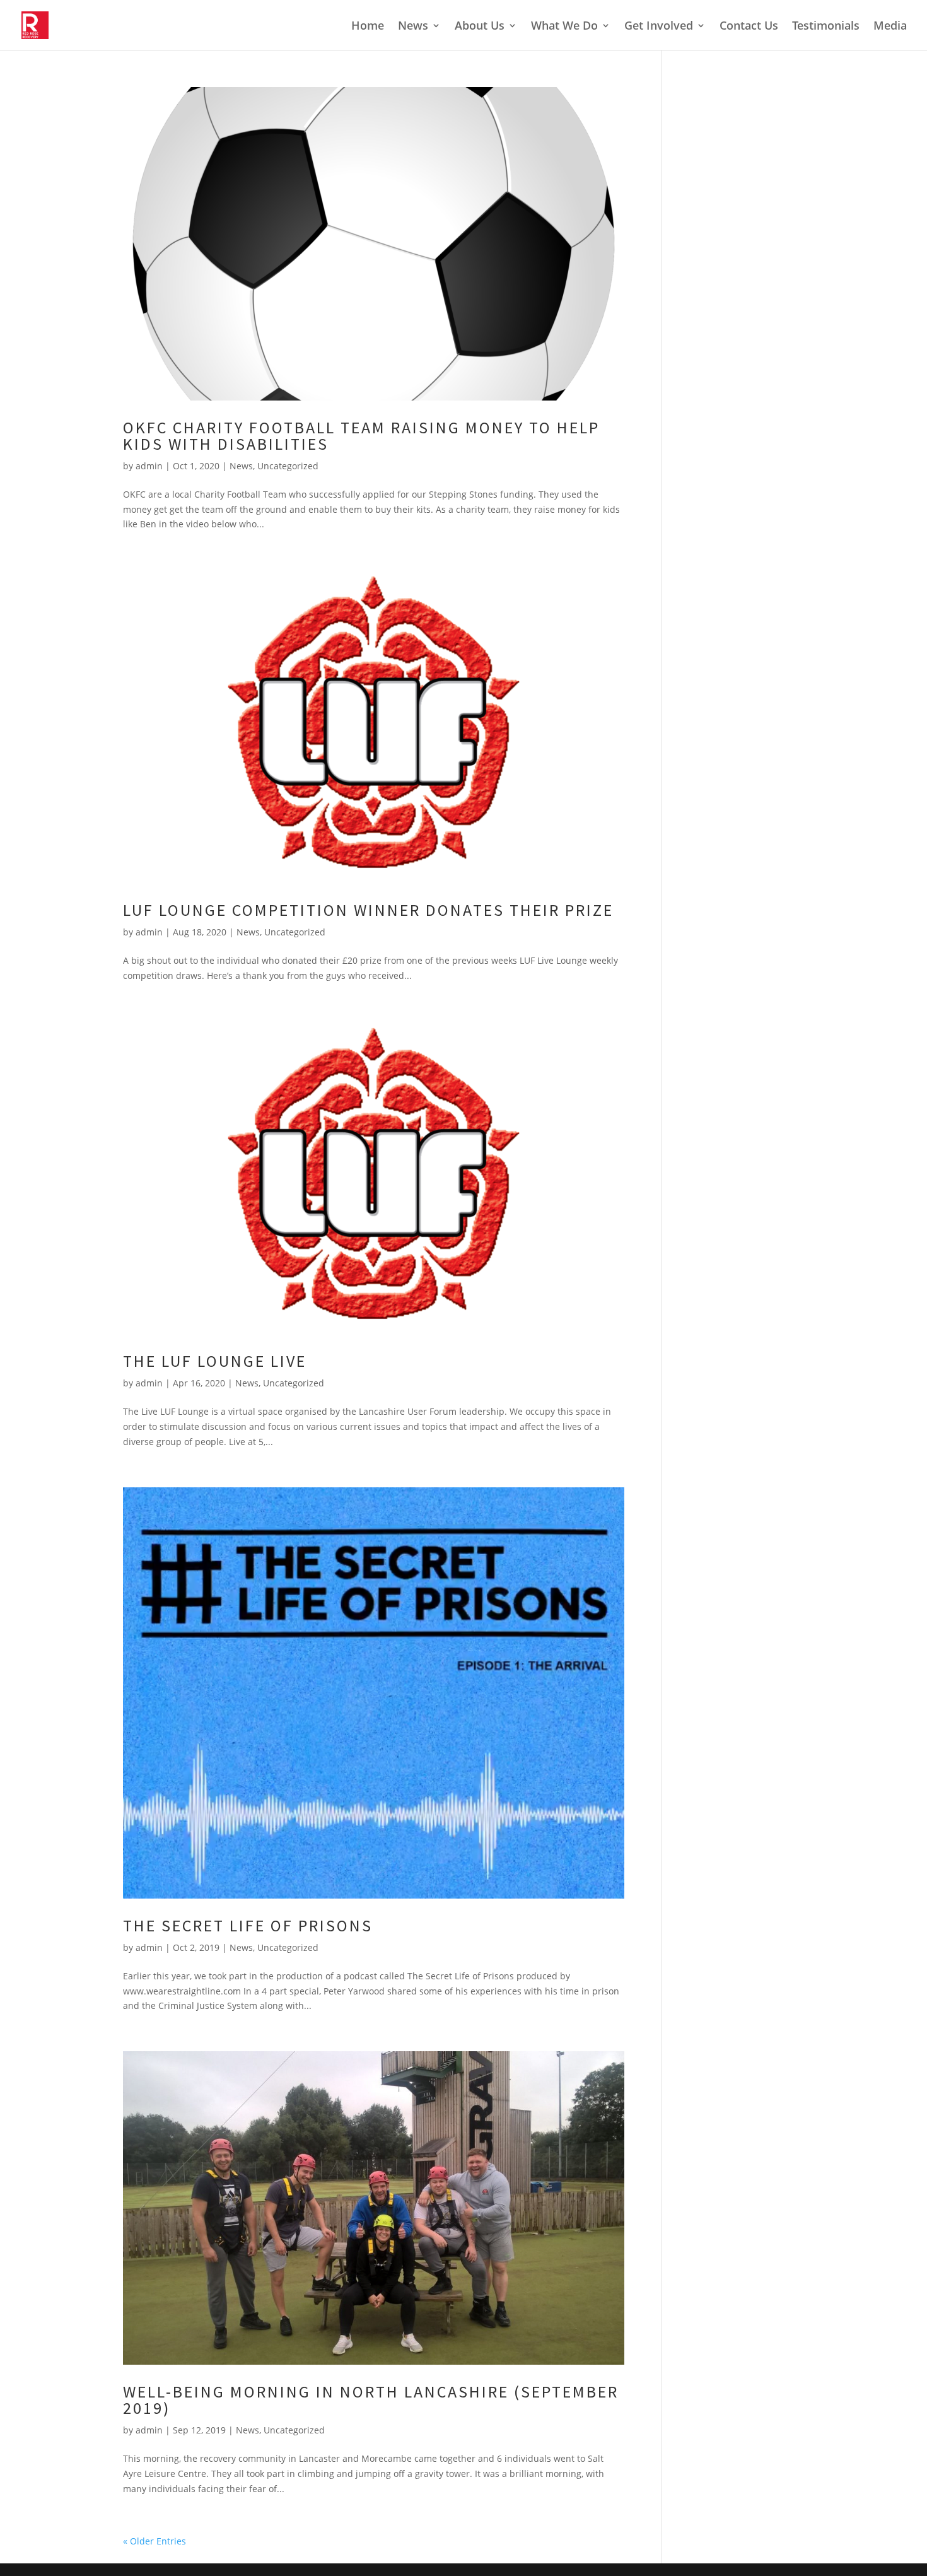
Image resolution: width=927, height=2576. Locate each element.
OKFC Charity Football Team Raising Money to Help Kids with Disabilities (361, 436)
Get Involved (659, 27)
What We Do (564, 27)
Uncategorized (288, 466)
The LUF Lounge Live (215, 1361)
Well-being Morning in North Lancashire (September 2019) (371, 2400)
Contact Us (749, 27)
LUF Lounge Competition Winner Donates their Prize (368, 910)
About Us (480, 27)
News (413, 27)
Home (368, 27)
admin (149, 466)
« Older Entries (154, 2541)
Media (890, 27)
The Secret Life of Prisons (248, 1925)
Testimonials (826, 27)
